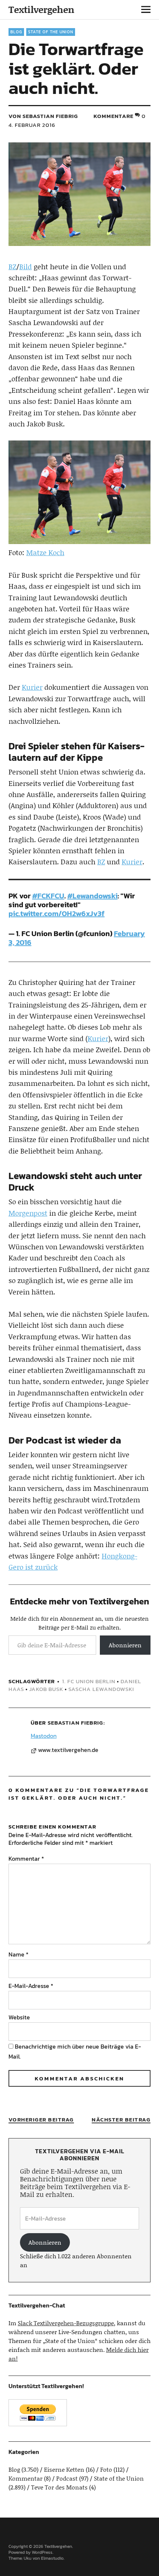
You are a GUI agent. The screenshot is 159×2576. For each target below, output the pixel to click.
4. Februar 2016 (32, 125)
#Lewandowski (92, 896)
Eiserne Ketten (64, 2469)
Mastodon (44, 1736)
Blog (16, 32)
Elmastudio (52, 2558)
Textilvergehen (41, 9)
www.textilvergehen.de (68, 1750)
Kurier (32, 687)
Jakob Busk (46, 1689)
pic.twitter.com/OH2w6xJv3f (57, 914)
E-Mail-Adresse (31, 1986)
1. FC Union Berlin (89, 1681)
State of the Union (51, 32)
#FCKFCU (48, 896)
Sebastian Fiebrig (75, 1723)
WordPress (42, 2552)
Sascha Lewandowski (101, 1689)
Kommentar (26, 1858)
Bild (26, 266)
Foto (106, 2469)
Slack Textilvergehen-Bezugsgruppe (66, 2323)
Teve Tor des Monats (59, 2487)
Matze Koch (45, 552)
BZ (12, 266)
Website (19, 2017)
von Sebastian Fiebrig (43, 116)
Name (18, 1954)
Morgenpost (28, 1213)
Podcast (67, 2478)
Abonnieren (125, 1645)
